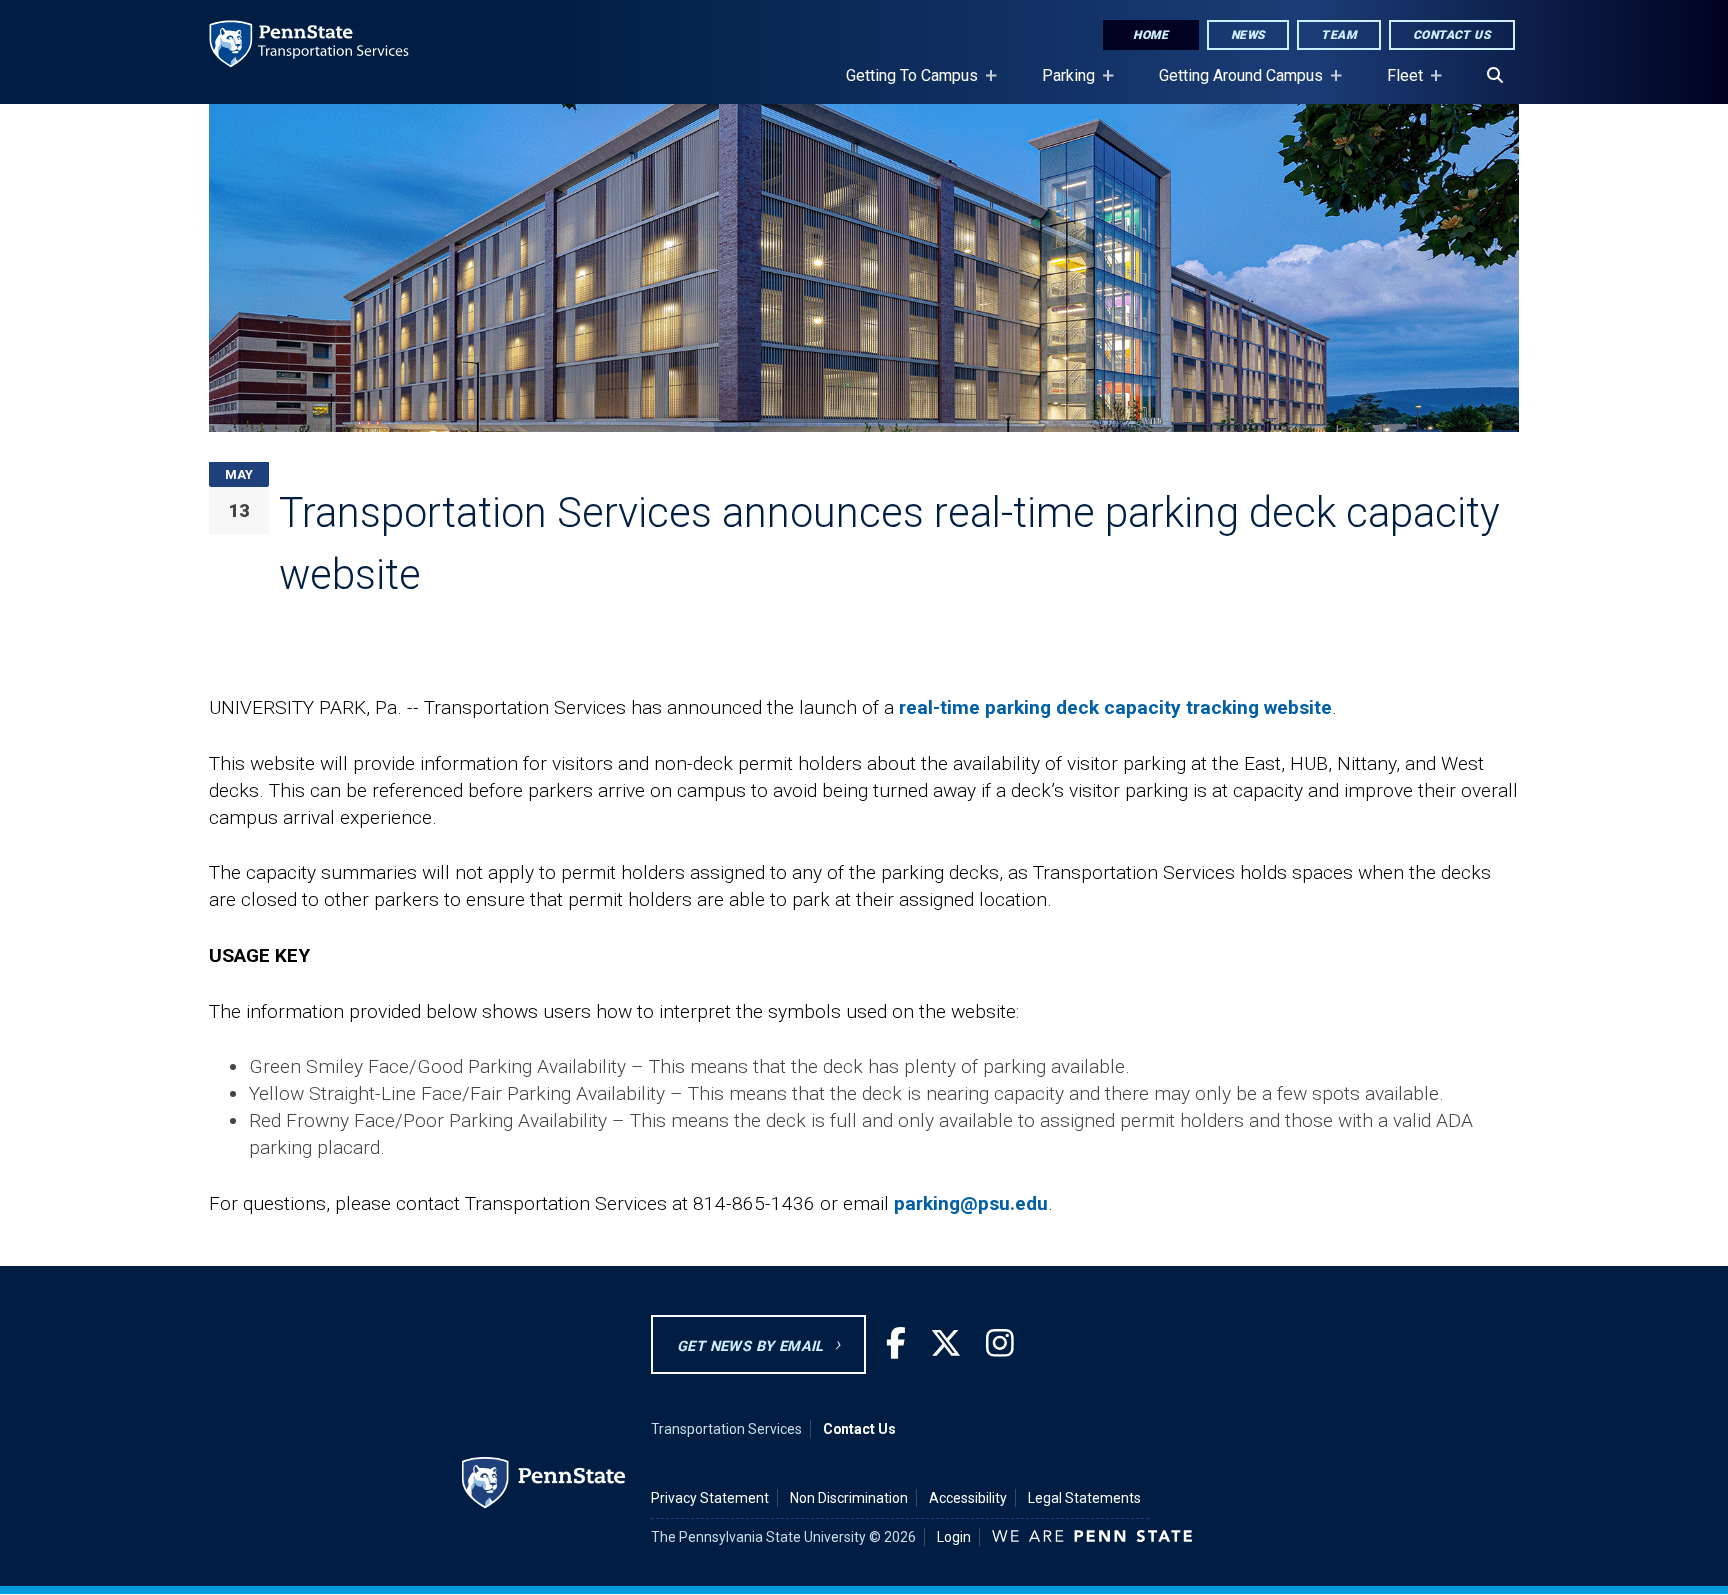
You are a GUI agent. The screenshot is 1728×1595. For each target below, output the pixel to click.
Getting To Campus (904, 85)
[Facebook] (896, 1344)
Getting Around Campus (1233, 85)
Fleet (1397, 85)
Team (1339, 35)
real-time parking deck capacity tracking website (1115, 707)
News (1248, 35)
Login (954, 1537)
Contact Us (1452, 35)
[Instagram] (1000, 1344)
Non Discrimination (849, 1498)
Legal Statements (1084, 1498)
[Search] (1495, 76)
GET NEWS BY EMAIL (750, 1346)
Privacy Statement (710, 1498)
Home (1151, 35)
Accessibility (968, 1498)
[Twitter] (946, 1344)
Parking (1060, 85)
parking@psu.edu (971, 1203)
